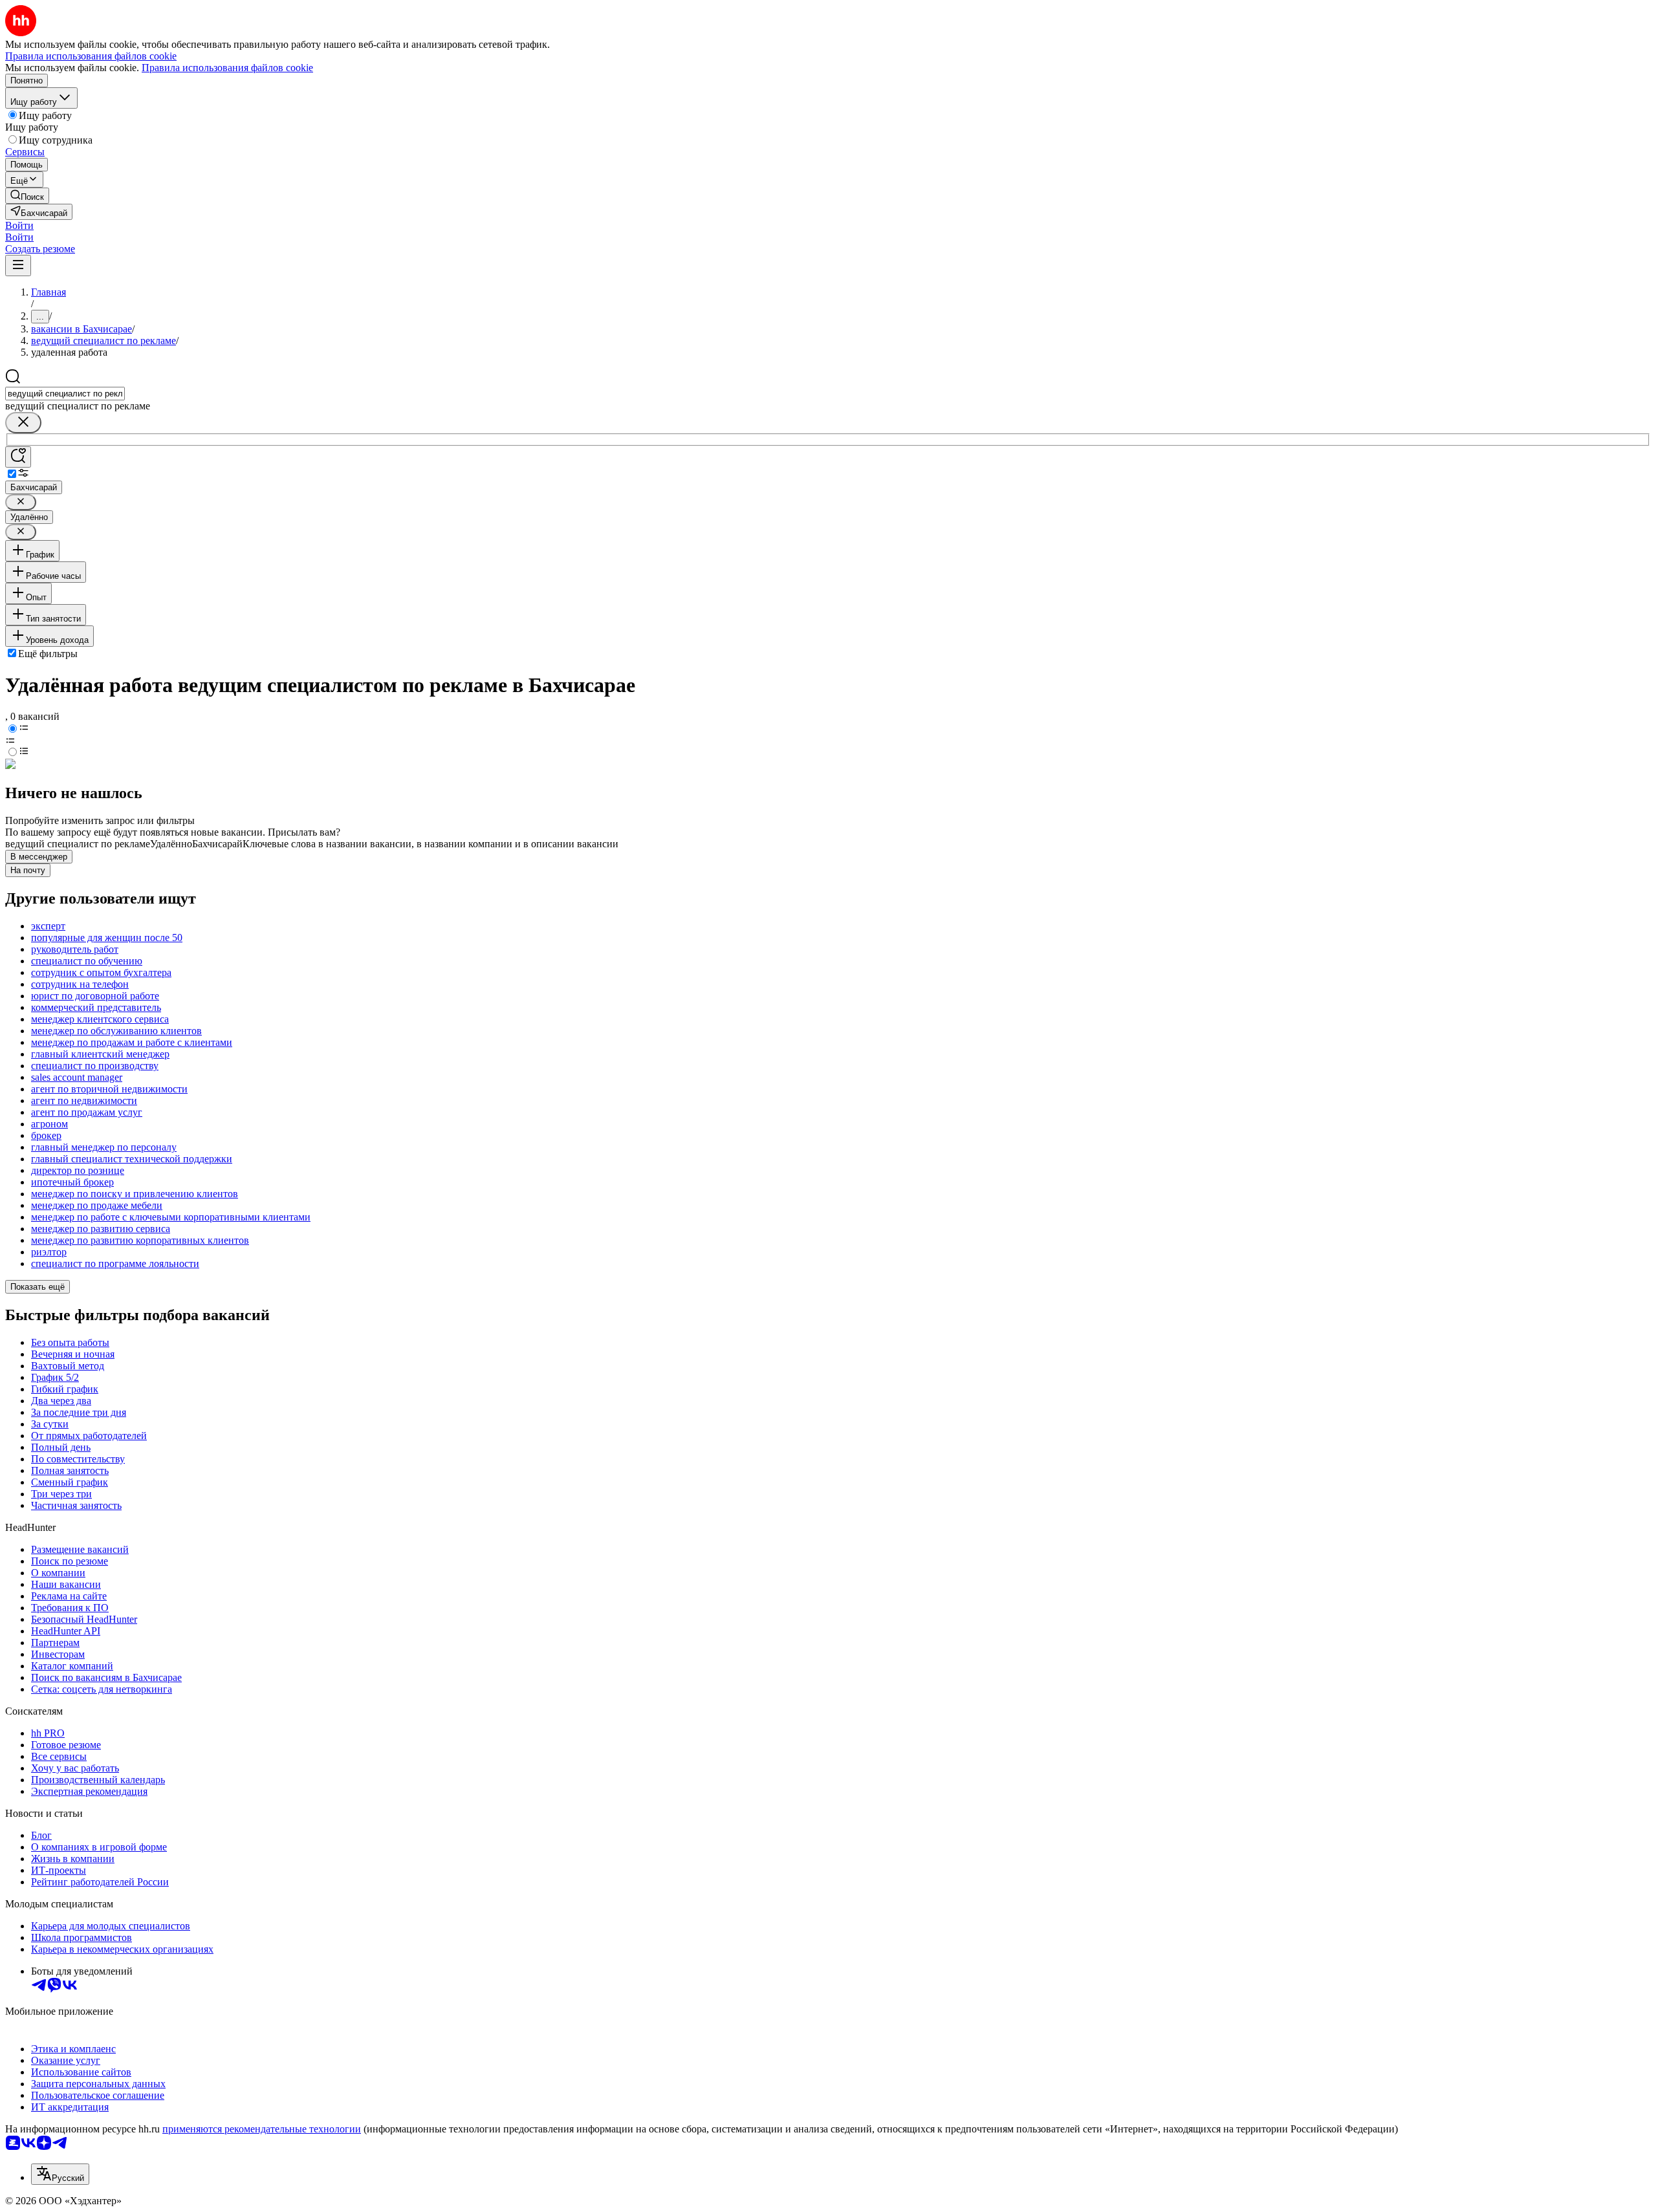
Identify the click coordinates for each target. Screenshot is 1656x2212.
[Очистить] (23, 423)
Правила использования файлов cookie (227, 68)
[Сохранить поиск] (18, 457)
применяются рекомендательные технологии (262, 2129)
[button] (19, 225)
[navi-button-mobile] (18, 266)
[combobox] (65, 394)
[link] (27, 196)
